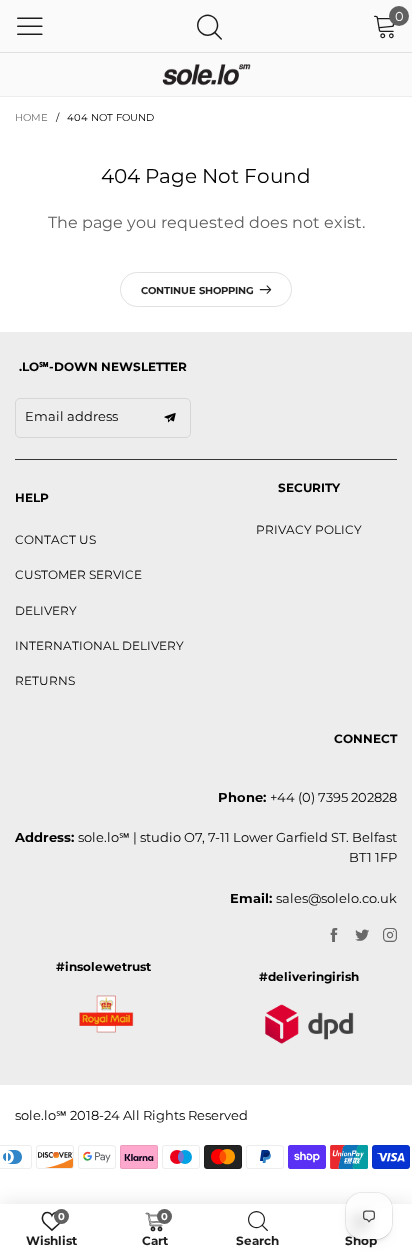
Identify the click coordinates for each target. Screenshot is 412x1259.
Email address (71, 416)
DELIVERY (46, 610)
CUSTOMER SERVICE (78, 574)
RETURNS (45, 680)
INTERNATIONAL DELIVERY (99, 645)
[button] (170, 418)
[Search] (209, 26)
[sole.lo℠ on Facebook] (334, 936)
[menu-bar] (30, 26)
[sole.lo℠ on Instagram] (390, 936)
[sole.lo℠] (206, 74)
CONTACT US (55, 539)
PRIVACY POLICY (309, 529)
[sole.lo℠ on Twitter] (362, 936)
